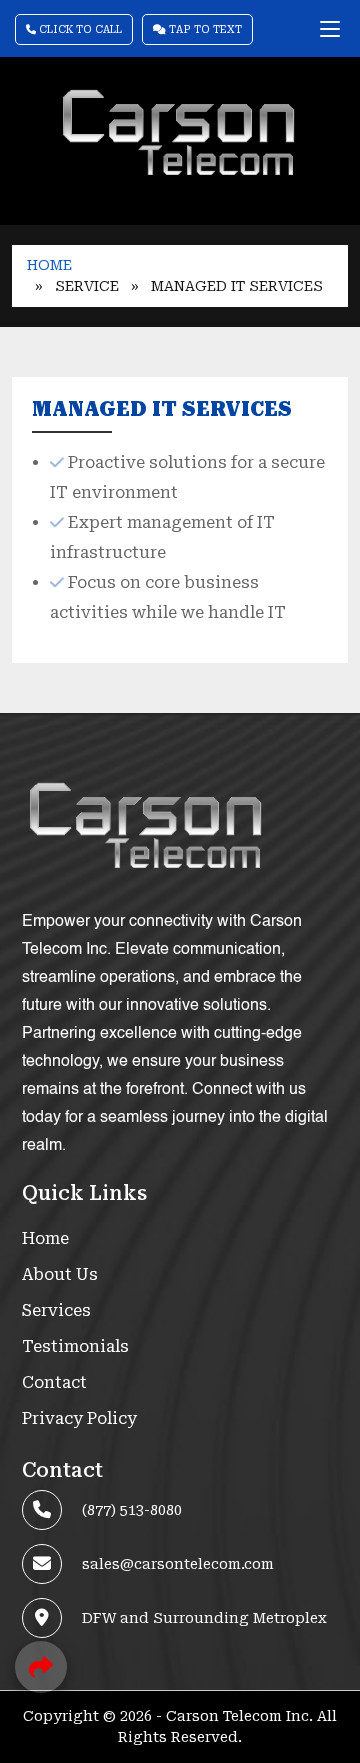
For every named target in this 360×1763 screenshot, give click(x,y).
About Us (60, 1274)
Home (49, 265)
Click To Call (79, 29)
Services (56, 1310)
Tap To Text (204, 29)
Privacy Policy (79, 1418)
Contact (54, 1382)
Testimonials (75, 1346)
